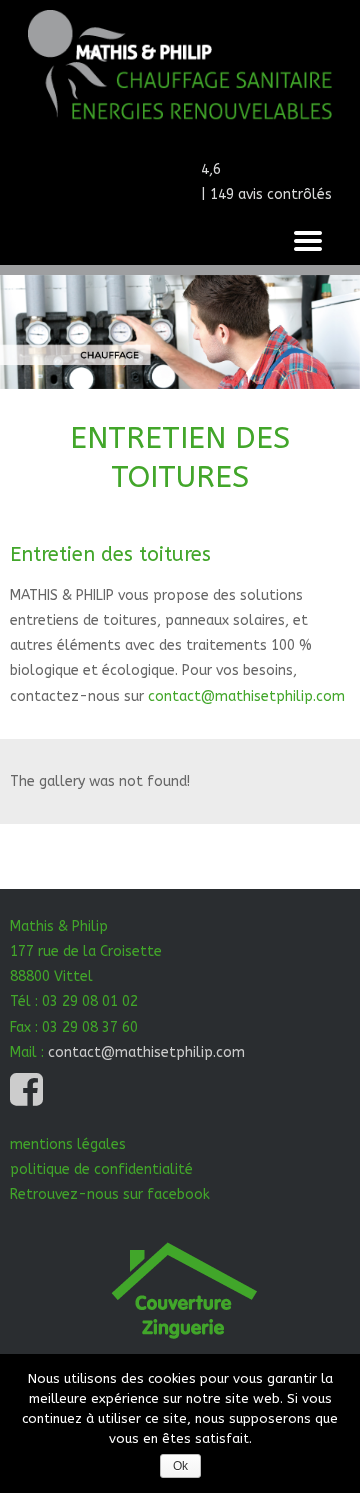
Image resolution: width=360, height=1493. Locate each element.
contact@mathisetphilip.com (246, 696)
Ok (180, 1466)
